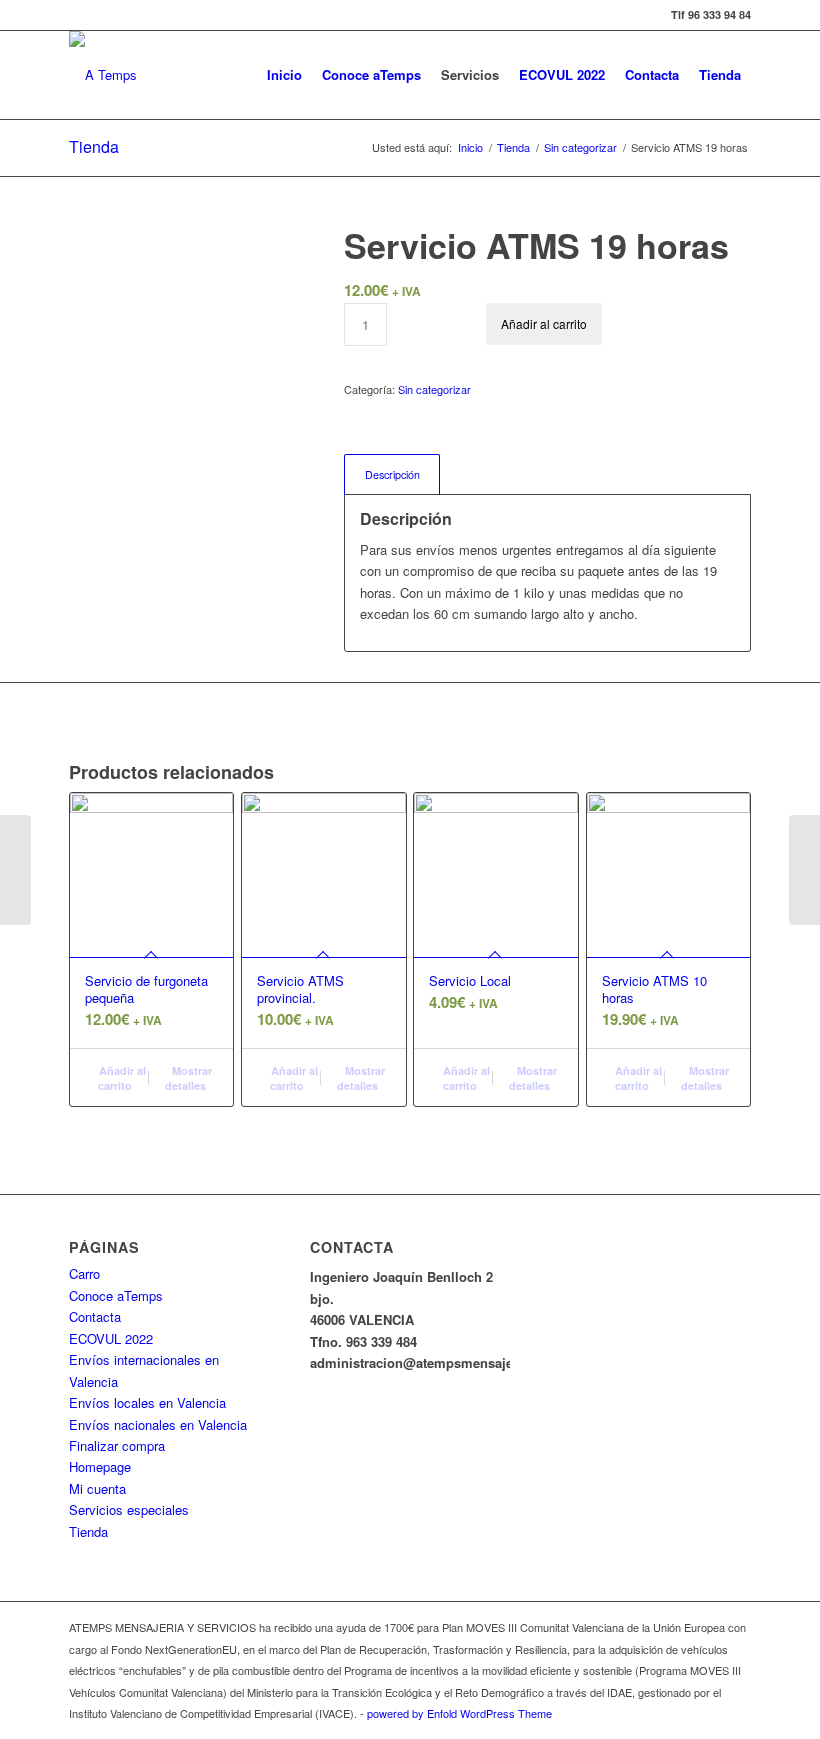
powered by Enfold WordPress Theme (459, 1713)
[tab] (392, 474)
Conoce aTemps (116, 1295)
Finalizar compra (117, 1445)
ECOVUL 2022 (111, 1338)
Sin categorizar (434, 389)
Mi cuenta (97, 1488)
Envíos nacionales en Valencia (158, 1424)
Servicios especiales (129, 1509)
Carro (84, 1273)
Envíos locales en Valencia (147, 1402)
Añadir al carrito (544, 323)
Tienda (94, 146)
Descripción (392, 474)
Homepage (100, 1466)
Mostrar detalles (189, 1078)
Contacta (95, 1316)
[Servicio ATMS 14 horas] (15, 870)
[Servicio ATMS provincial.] (804, 870)
